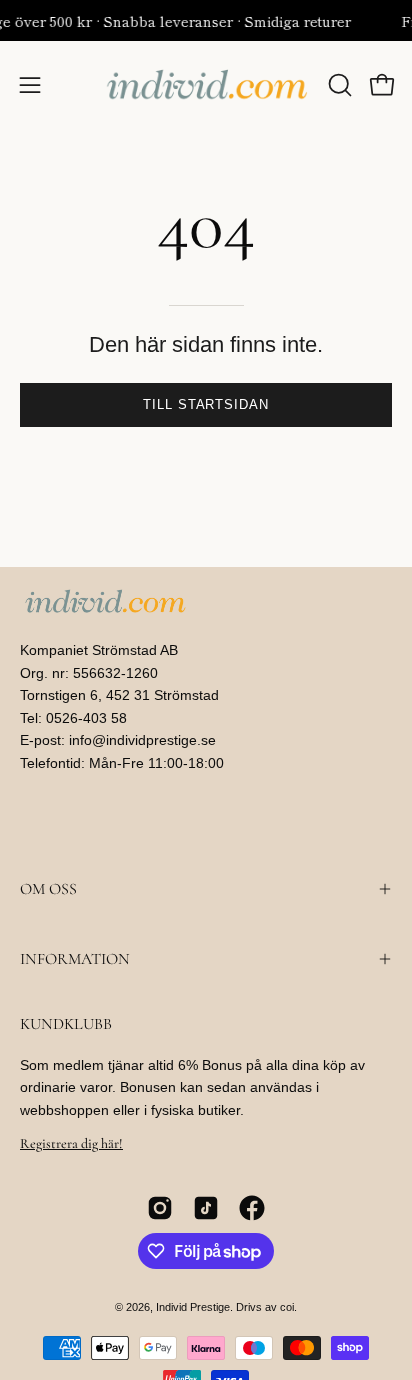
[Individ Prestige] (206, 85)
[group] (206, 20)
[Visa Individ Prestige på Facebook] (252, 1208)
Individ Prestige (193, 1307)
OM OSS (48, 889)
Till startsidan (206, 404)
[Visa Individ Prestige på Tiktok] (206, 1208)
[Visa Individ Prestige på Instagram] (160, 1208)
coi (287, 1307)
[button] (338, 85)
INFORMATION (75, 959)
